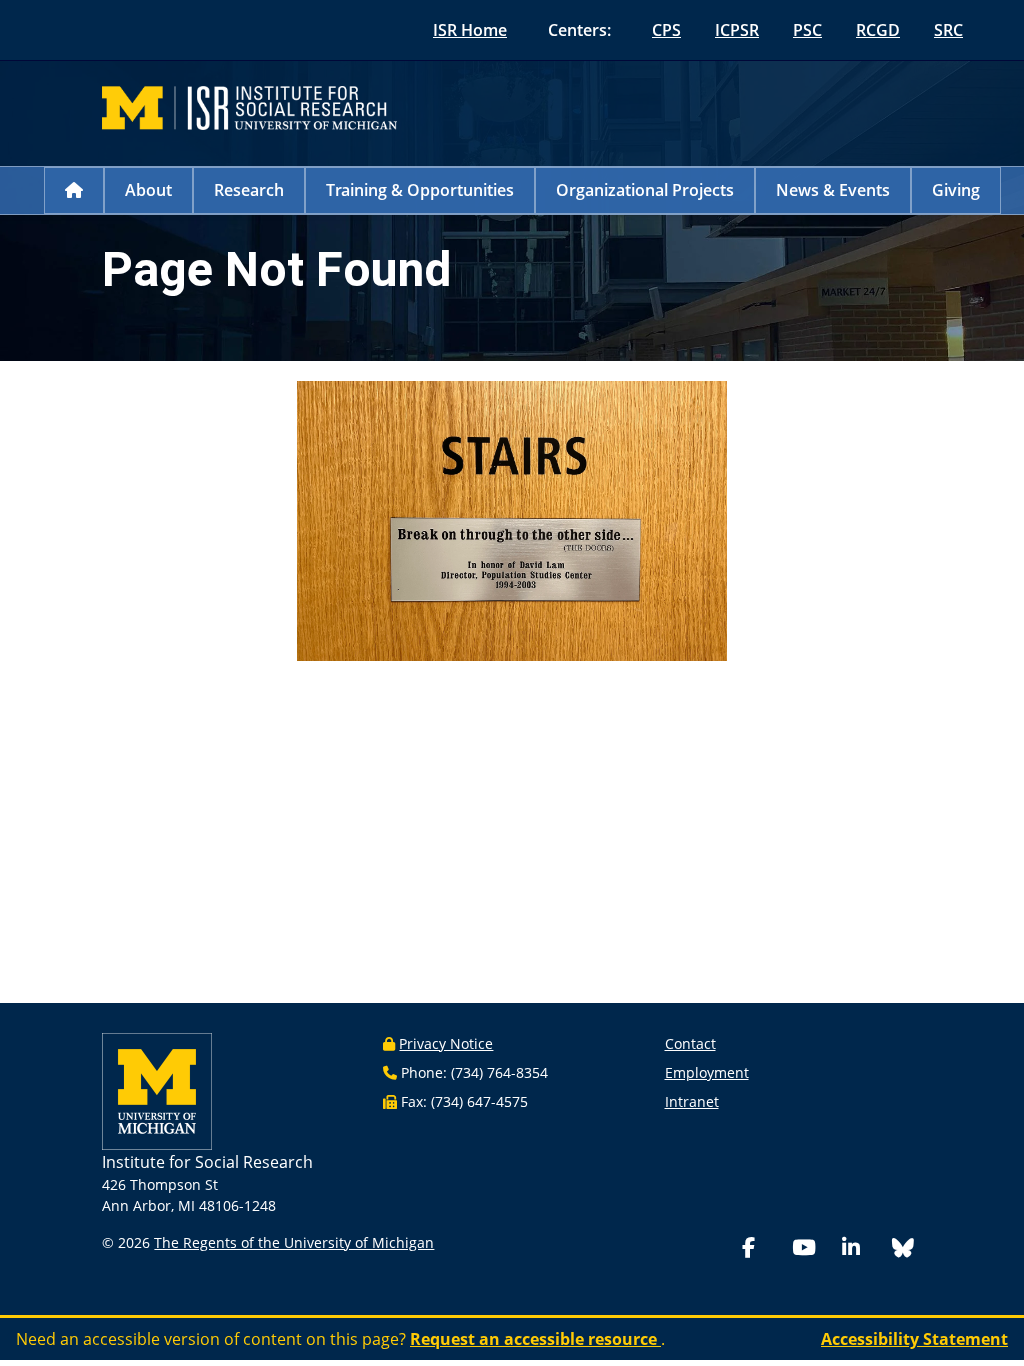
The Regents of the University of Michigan (294, 1242)
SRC (948, 30)
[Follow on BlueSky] (903, 1250)
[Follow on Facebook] (763, 1249)
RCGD (878, 30)
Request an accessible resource (535, 1339)
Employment (707, 1072)
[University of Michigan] (157, 1089)
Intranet (692, 1101)
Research (249, 190)
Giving (956, 190)
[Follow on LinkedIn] (863, 1249)
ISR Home (470, 30)
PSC (807, 30)
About (148, 190)
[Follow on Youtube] (813, 1249)
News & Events (833, 190)
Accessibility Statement (914, 1339)
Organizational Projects (645, 190)
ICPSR (737, 30)
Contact (690, 1043)
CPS (666, 30)
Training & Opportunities (420, 190)
